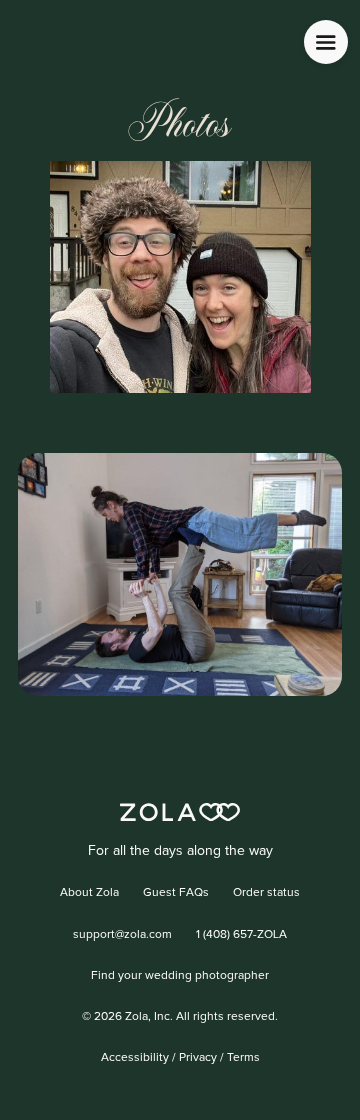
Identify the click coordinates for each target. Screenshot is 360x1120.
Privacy (198, 1058)
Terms (243, 1058)
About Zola (89, 893)
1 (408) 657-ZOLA (241, 935)
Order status (266, 893)
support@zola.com (122, 935)
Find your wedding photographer (180, 976)
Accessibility (135, 1058)
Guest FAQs (176, 893)
